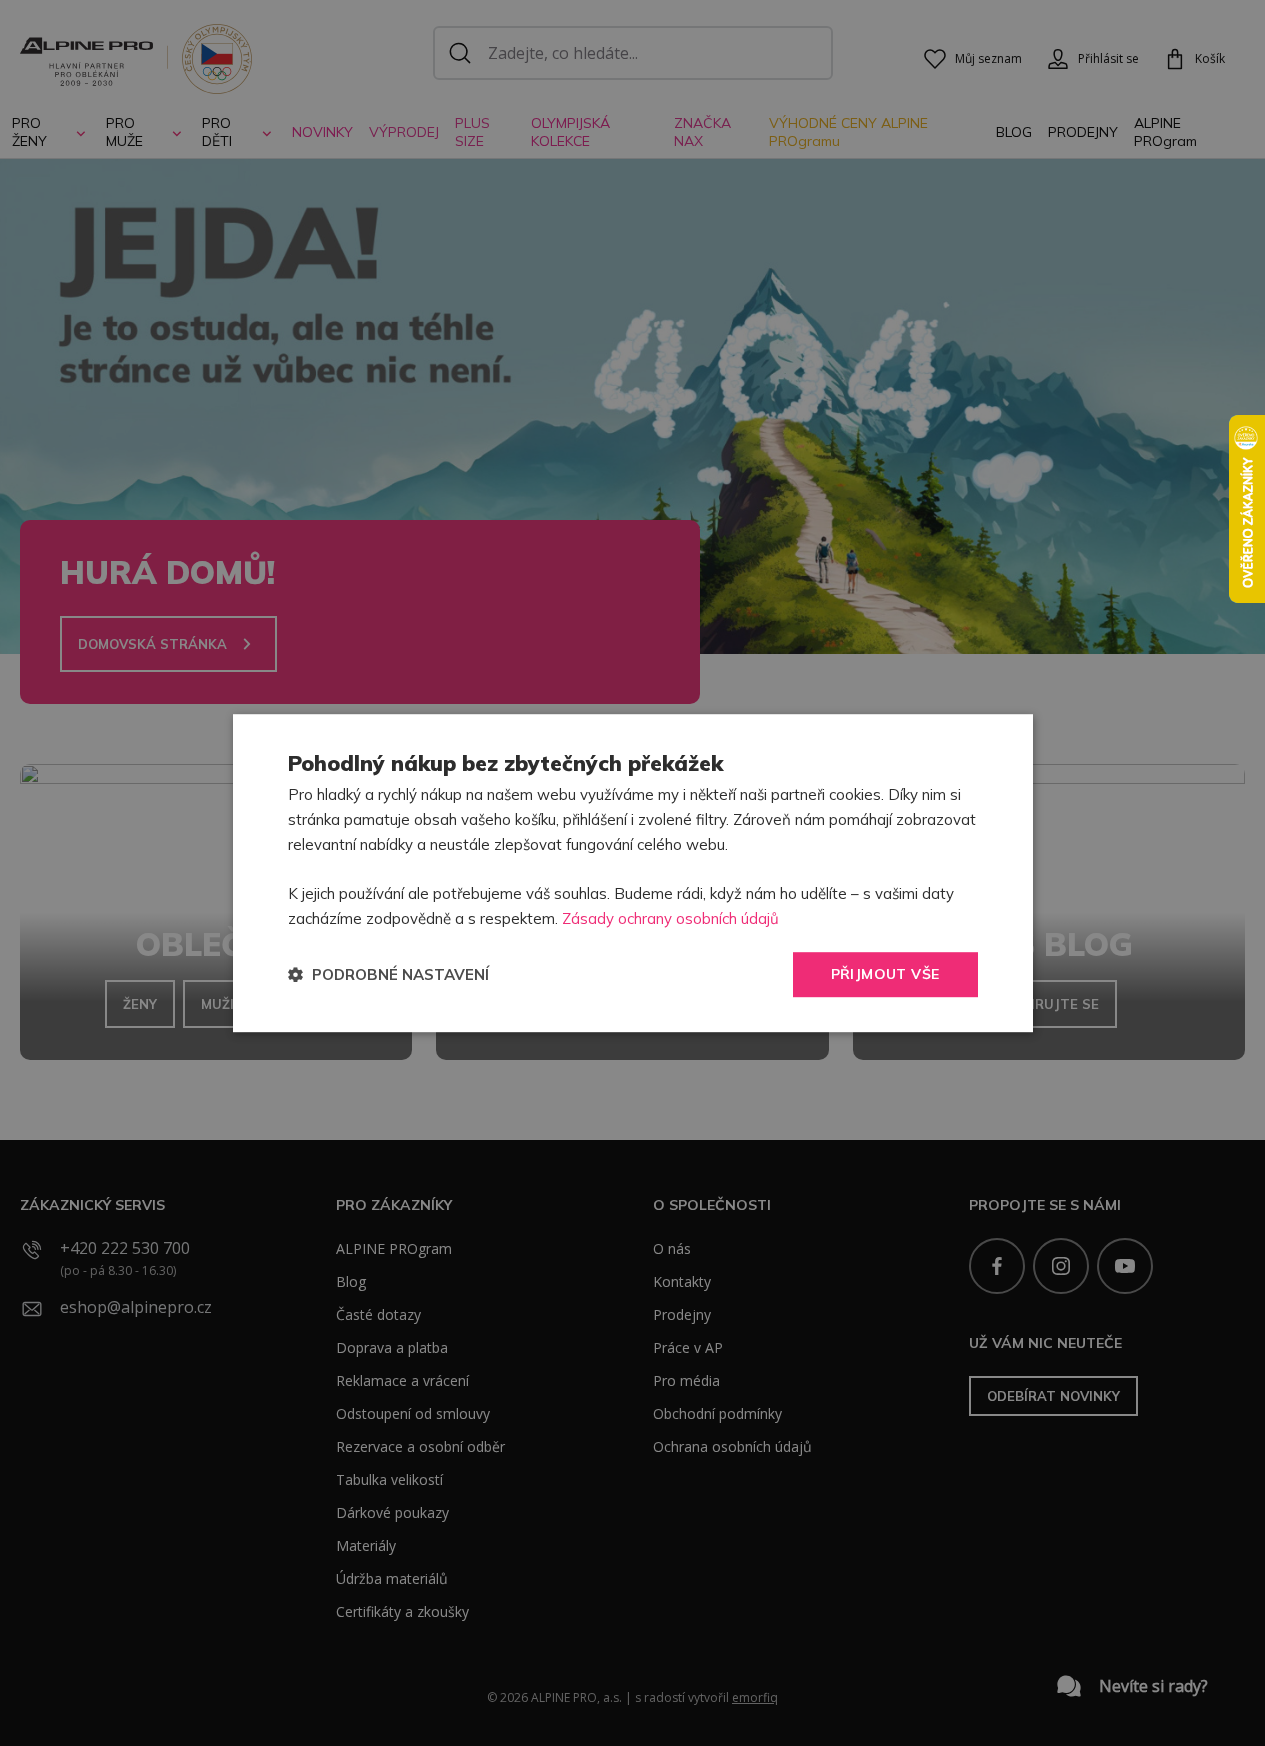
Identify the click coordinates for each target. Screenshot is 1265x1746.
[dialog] (633, 873)
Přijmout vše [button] (885, 974)
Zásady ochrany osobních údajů (670, 918)
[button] (388, 974)
